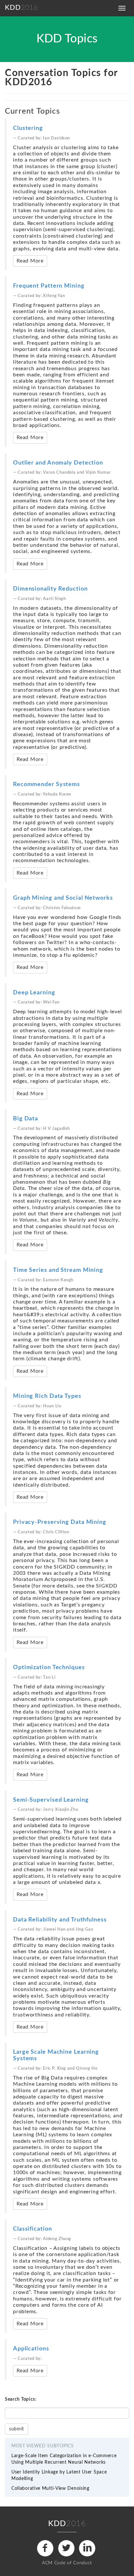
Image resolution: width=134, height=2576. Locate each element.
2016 (21, 8)
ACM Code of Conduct (67, 2563)
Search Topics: (21, 2399)
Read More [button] (30, 261)
